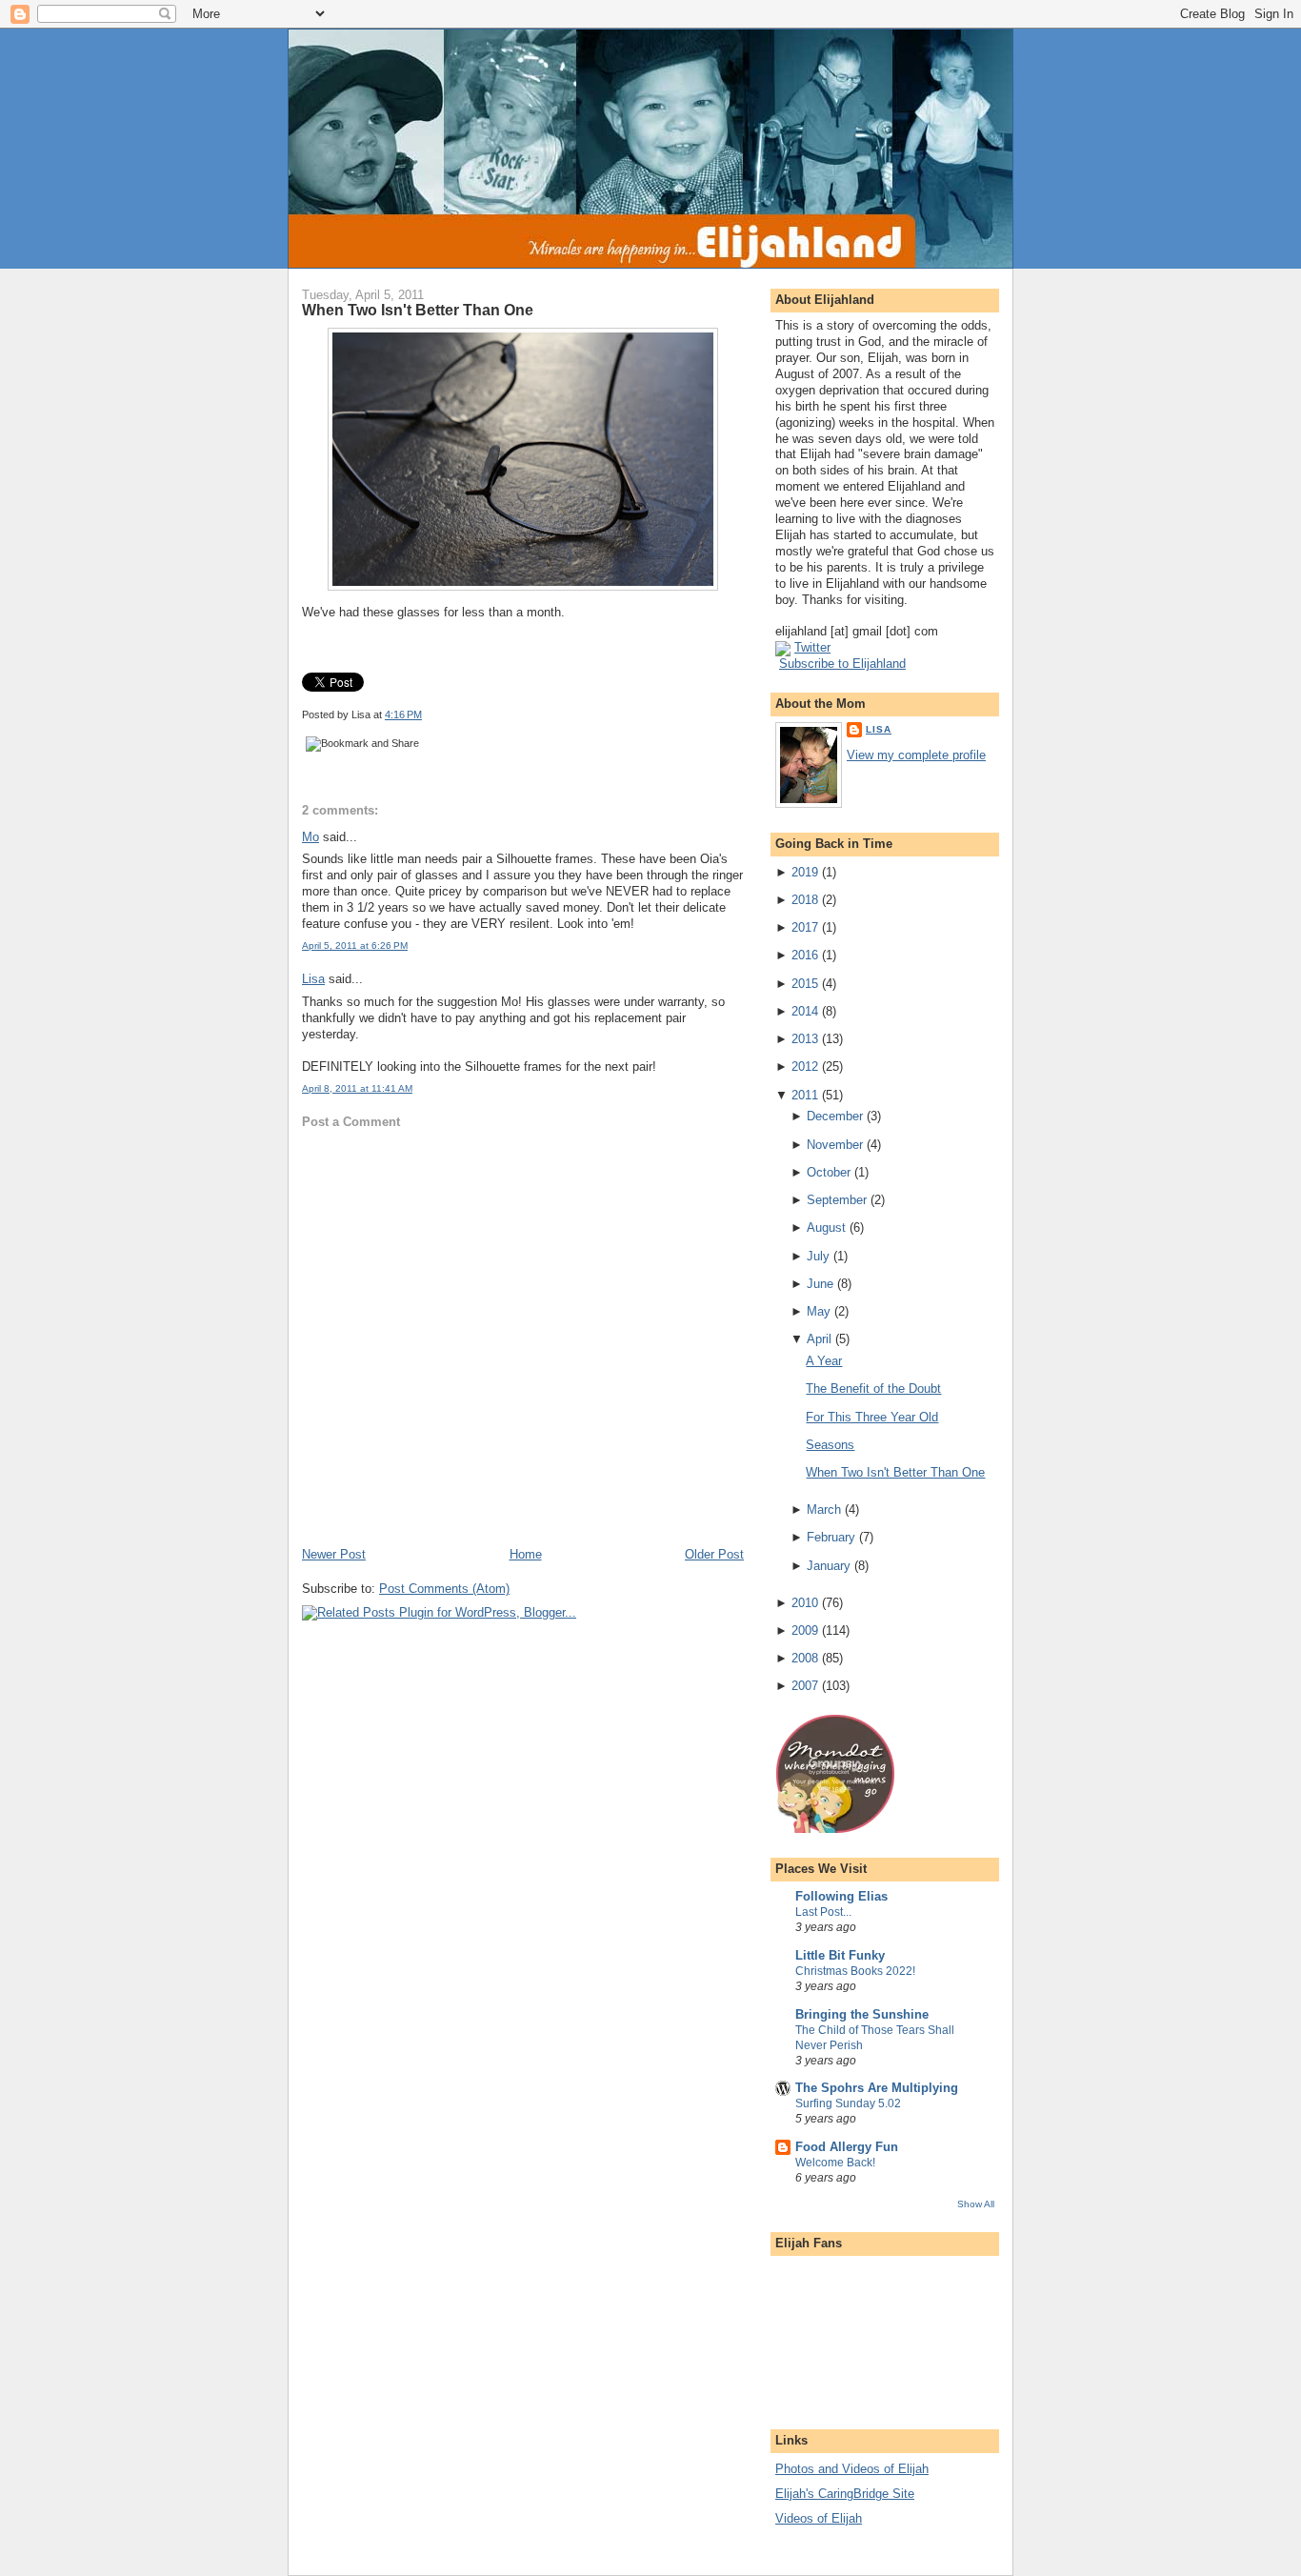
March (824, 1509)
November (835, 1145)
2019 (805, 872)
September (837, 1200)
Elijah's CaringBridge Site (845, 2494)
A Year (824, 1361)
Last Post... (823, 1912)
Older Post (714, 1554)
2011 (805, 1095)
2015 (805, 984)
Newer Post (334, 1554)
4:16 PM (403, 714)
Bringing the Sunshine (862, 2014)
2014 (805, 1011)
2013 (805, 1039)
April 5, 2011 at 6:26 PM (355, 946)
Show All (976, 2204)
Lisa (313, 979)
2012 (805, 1067)
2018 (805, 900)
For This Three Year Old (872, 1417)
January (829, 1566)
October (829, 1172)
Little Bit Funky (840, 1955)
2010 (805, 1603)
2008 (805, 1658)
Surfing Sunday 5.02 (848, 2103)
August (826, 1228)
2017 (805, 927)
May (819, 1311)
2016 (805, 955)
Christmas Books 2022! (855, 1971)
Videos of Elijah (819, 2518)
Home (526, 1554)
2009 (805, 1630)
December (835, 1116)
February (831, 1537)
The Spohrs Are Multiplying (877, 2088)
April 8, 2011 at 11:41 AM (357, 1088)
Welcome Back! (835, 2163)
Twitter (812, 647)
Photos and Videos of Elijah (852, 2469)
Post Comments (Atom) (444, 1589)
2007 (805, 1686)
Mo (310, 837)
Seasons (830, 1445)
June (820, 1284)
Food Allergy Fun (847, 2147)
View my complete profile (916, 755)
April (819, 1339)
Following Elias (841, 1896)
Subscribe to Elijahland (842, 664)
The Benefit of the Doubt (873, 1389)
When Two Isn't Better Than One (418, 310)
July (818, 1256)
